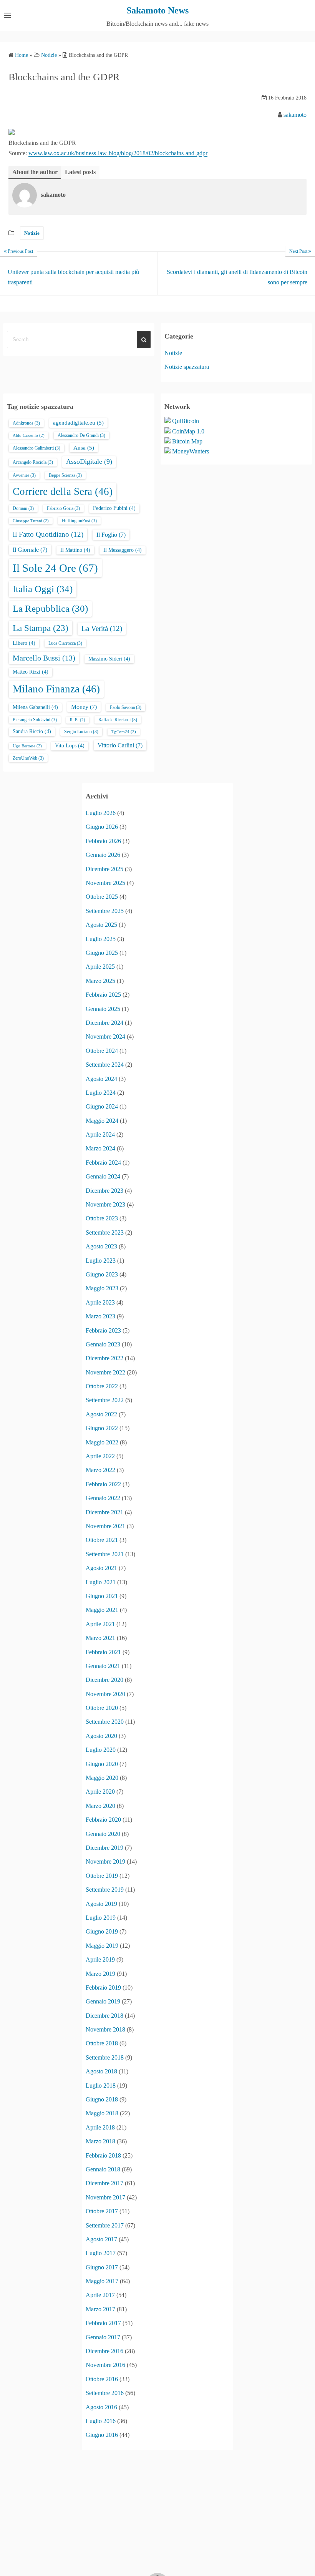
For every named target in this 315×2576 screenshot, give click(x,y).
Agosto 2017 (101, 2239)
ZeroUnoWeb (28, 758)
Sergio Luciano (81, 732)
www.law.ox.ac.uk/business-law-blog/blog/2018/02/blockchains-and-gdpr (118, 153)
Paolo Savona (126, 707)
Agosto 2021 (101, 1568)
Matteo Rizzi (31, 672)
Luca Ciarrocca (65, 643)
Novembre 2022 (105, 1372)
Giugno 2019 (102, 1931)
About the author (35, 172)
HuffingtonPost (79, 521)
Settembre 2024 (105, 1065)
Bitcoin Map (187, 441)
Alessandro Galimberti (36, 448)
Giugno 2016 (102, 2435)
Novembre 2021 (105, 1526)
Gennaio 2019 (103, 2001)
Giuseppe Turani (31, 521)
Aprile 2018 (100, 2127)
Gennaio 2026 (103, 855)
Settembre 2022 (105, 1400)
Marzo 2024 (100, 1148)
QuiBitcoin (186, 421)
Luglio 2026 (101, 813)
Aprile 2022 (100, 1456)
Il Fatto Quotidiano (48, 534)
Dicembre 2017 (104, 2183)
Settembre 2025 (105, 911)
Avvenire (24, 475)
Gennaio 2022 (103, 1498)
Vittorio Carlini (120, 745)
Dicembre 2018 (104, 2016)
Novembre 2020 (105, 1694)
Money (84, 707)
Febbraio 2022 (103, 1484)
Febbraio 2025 (103, 995)
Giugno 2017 (102, 2267)
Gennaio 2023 (103, 1344)
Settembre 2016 (105, 2393)
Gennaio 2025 (103, 1009)
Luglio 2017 (101, 2253)
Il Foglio (111, 535)
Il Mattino (75, 550)
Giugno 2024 (102, 1106)
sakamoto (295, 115)
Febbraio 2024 (103, 1163)
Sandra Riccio (32, 731)
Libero (24, 643)
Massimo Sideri (109, 659)
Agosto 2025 (101, 925)
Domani (23, 508)
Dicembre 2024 (104, 1023)
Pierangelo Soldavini (35, 720)
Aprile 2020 (100, 1792)
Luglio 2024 (101, 1093)
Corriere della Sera (63, 491)
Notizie (32, 233)
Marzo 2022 (100, 1470)
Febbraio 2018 (103, 2155)
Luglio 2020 (101, 1750)
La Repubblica (50, 608)
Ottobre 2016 (102, 2379)
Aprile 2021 (100, 1624)
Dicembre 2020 (104, 1680)
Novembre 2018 (105, 2029)
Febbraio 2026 (103, 841)
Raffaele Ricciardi (118, 720)
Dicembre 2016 (104, 2351)
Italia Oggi (43, 589)
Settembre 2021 (105, 1554)
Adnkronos (26, 423)
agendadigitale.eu (78, 423)
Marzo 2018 (100, 2141)
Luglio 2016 (101, 2421)
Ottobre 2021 (102, 1540)
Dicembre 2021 (104, 1512)
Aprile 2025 (100, 967)
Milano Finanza (56, 689)
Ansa (84, 448)
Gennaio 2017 (103, 2337)
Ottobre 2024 (102, 1051)
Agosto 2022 (101, 1414)
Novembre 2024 (105, 1037)
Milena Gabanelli (35, 707)
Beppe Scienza (65, 475)
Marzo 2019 (100, 1974)
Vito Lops (70, 746)
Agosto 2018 (101, 2071)
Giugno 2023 (102, 1274)
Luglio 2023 (101, 1261)
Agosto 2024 (101, 1079)
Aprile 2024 (100, 1134)
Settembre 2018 (105, 2057)
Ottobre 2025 (102, 897)
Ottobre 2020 (102, 1708)
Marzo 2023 (100, 1316)
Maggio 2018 (102, 2113)
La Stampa (41, 628)
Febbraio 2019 (103, 1988)
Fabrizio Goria (63, 508)
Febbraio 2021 (103, 1652)
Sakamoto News (157, 10)
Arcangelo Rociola (33, 462)
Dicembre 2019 (104, 1848)
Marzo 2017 (100, 2309)
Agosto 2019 (101, 1904)
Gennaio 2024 (103, 1176)
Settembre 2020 (105, 1722)
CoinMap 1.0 (188, 431)
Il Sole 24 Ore (55, 568)
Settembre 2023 (105, 1232)
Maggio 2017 (102, 2281)
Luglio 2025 (101, 939)
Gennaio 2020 (103, 1834)
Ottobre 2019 (102, 1876)
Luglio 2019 (101, 1918)
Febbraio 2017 (103, 2323)
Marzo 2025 (100, 981)
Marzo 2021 (100, 1638)
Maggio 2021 (102, 1610)
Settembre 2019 (105, 1890)
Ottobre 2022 (102, 1386)
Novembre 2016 (105, 2365)
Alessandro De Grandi (81, 435)
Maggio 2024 (102, 1121)
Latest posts (80, 172)
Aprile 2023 (100, 1302)
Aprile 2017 (100, 2295)
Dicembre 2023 (104, 1191)
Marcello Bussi (44, 658)
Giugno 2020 (102, 1764)
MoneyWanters (191, 451)
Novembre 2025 (105, 883)
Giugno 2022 (102, 1428)
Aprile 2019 (100, 1959)
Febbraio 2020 (103, 1820)
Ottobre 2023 (102, 1218)
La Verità (102, 628)
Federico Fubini (114, 508)
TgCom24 (124, 732)
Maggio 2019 (102, 1946)
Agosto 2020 (101, 1736)
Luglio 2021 (101, 1582)
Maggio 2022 (102, 1442)
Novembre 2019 (105, 1861)
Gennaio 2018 (103, 2169)
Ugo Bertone (27, 746)
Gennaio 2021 (103, 1666)
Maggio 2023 (102, 1288)
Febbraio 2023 (103, 1330)
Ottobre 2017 (102, 2211)
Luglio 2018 (101, 2086)
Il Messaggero (123, 550)
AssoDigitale (89, 461)
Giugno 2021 (102, 1596)
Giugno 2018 (102, 2099)
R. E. (78, 720)
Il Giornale (30, 550)
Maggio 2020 (102, 1778)
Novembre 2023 (105, 1204)
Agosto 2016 (101, 2407)
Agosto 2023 (101, 1246)
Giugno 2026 (102, 827)
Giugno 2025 (102, 953)
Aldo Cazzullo (29, 436)
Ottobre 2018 (102, 2043)
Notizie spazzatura (187, 367)
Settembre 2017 (105, 2225)
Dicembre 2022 (104, 1358)
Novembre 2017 (105, 2197)
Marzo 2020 (100, 1806)
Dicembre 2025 (104, 869)
